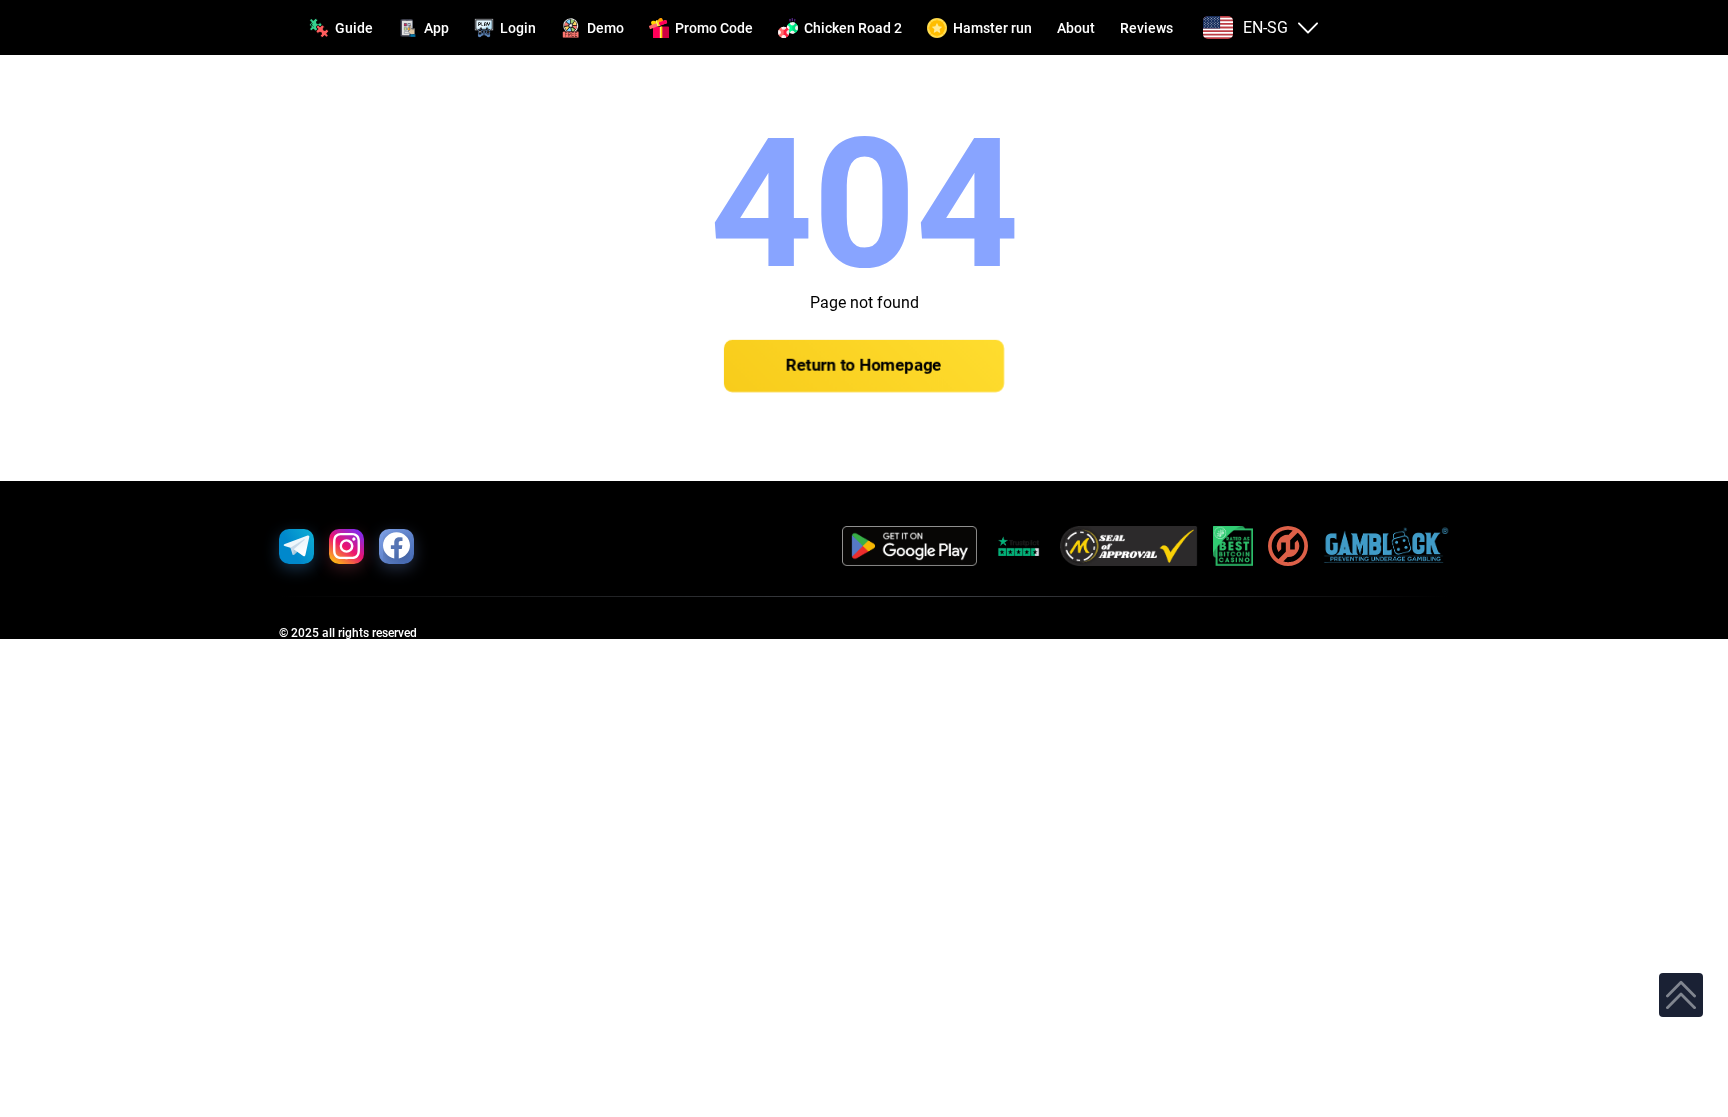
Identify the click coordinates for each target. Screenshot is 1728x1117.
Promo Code (714, 28)
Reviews (1146, 28)
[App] (909, 546)
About (1076, 28)
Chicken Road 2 (853, 28)
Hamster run (992, 28)
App (436, 28)
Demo (605, 28)
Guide (354, 28)
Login (518, 28)
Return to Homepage (864, 366)
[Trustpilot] (1018, 546)
